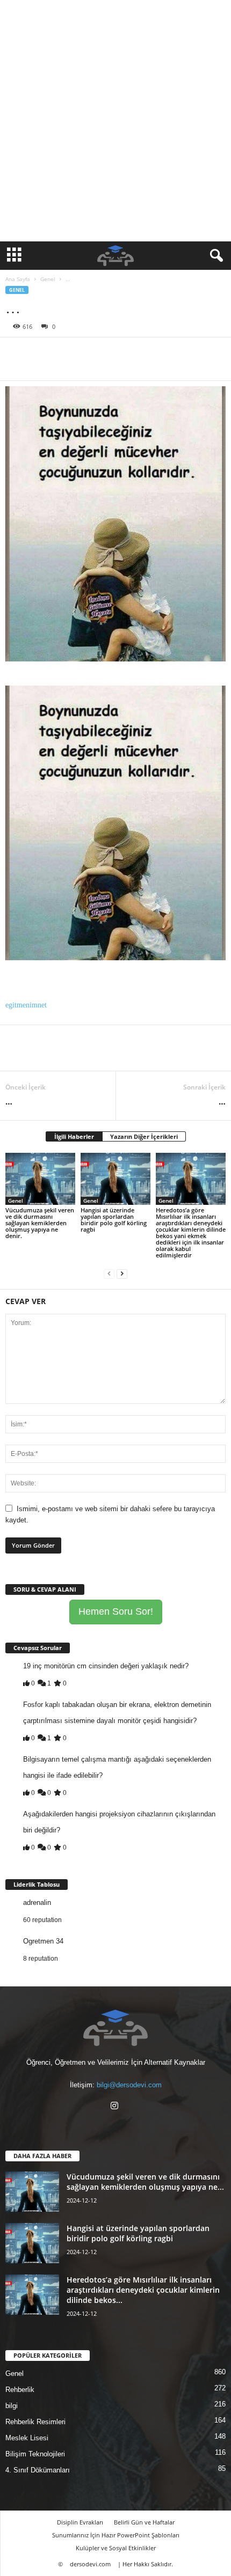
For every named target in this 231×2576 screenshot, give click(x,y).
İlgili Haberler (74, 1136)
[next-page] (122, 1273)
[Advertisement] (115, 121)
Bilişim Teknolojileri (35, 2454)
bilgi (12, 2406)
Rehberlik (20, 2390)
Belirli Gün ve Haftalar (144, 2522)
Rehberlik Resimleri (35, 2422)
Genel (48, 279)
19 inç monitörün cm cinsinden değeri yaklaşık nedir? (106, 1666)
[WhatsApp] (90, 354)
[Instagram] (116, 2107)
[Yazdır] (115, 354)
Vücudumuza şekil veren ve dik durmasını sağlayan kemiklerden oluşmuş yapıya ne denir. (40, 1223)
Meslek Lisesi (27, 2438)
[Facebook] (16, 354)
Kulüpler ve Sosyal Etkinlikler (116, 2548)
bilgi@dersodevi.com (129, 2085)
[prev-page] (109, 1273)
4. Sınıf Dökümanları (38, 2470)
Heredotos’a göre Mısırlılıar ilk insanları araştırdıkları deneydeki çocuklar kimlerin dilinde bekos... (143, 2290)
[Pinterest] (66, 354)
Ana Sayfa (18, 279)
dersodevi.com (90, 2564)
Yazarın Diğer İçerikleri (144, 1136)
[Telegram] (140, 354)
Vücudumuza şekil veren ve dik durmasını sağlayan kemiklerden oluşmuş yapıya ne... (145, 2182)
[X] (41, 354)
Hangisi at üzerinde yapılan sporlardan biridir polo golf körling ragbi (114, 1220)
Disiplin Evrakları (80, 2522)
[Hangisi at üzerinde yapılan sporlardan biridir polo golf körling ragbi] (115, 1179)
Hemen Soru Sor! (116, 1611)
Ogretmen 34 (43, 1941)
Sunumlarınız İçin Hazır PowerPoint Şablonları (116, 2535)
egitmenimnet (26, 1005)
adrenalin (37, 1902)
